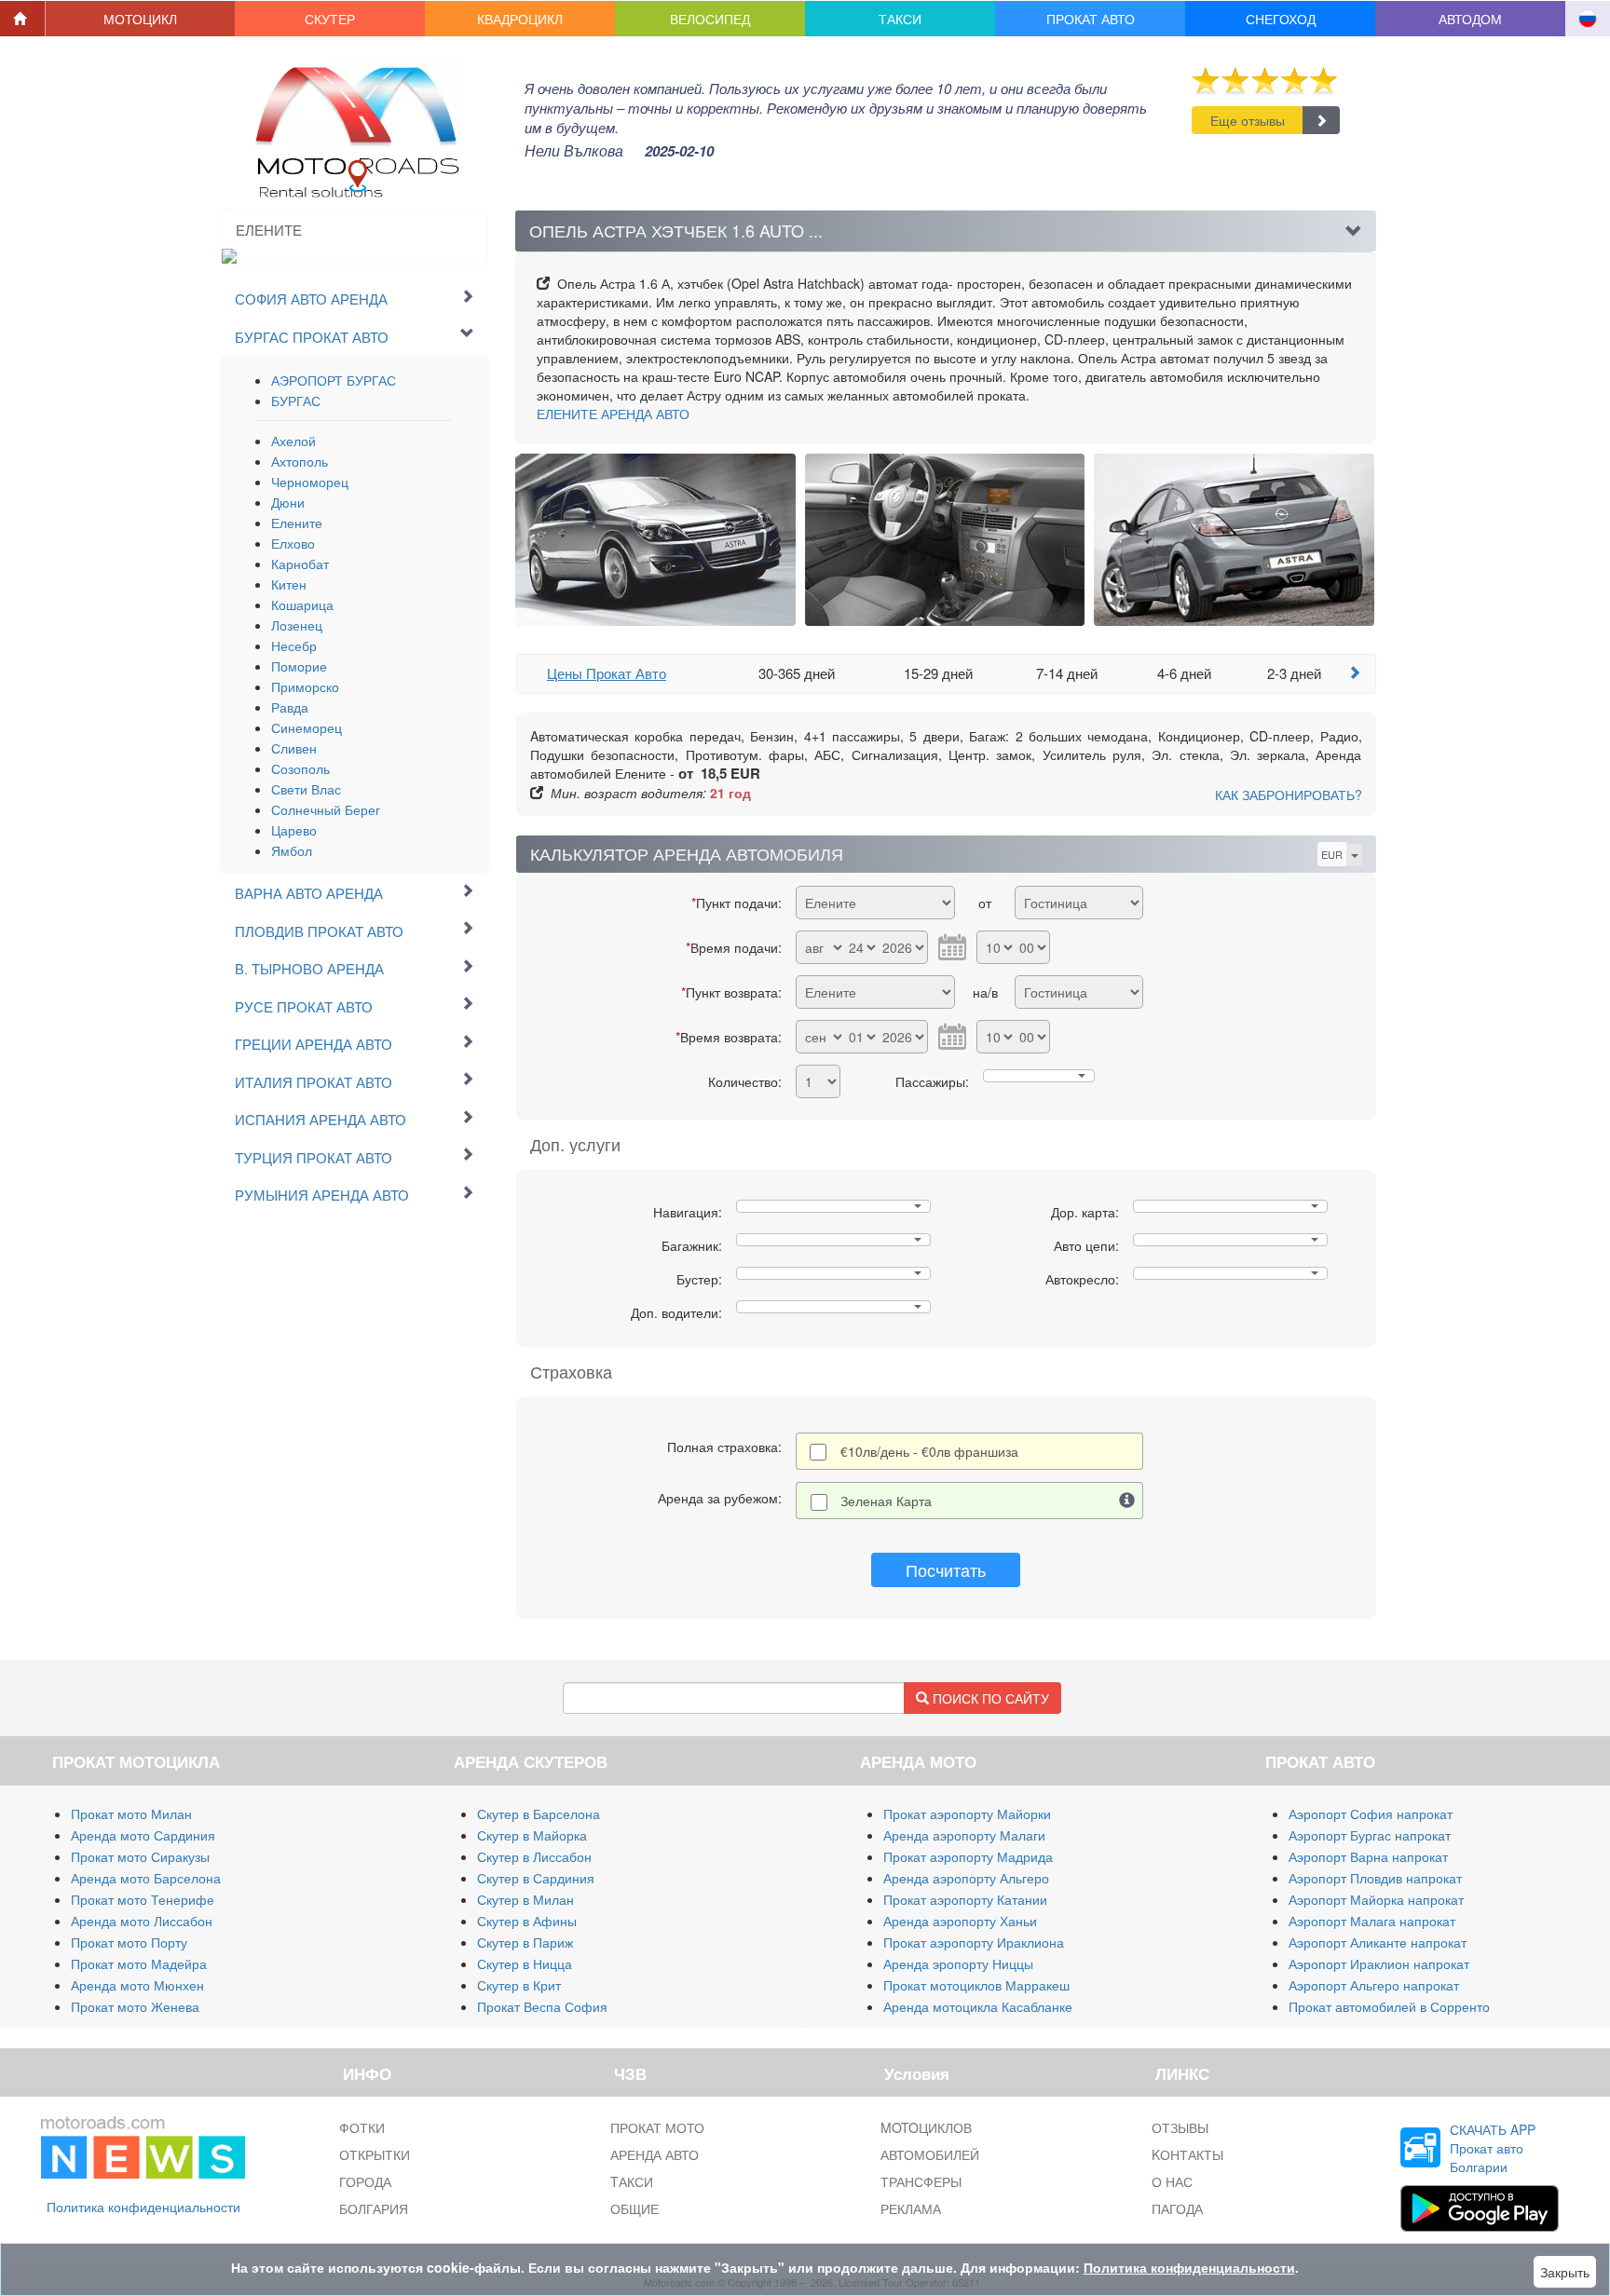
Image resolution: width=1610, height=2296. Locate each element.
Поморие (299, 666)
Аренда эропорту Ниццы (958, 1963)
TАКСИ (632, 2181)
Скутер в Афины (527, 1921)
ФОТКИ (362, 2127)
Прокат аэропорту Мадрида (968, 1856)
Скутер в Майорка (532, 1835)
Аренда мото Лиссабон (142, 1921)
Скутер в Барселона (539, 1814)
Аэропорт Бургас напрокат (1370, 1835)
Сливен (294, 748)
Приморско (305, 686)
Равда (290, 707)
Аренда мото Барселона (146, 1878)
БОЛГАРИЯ (374, 2208)
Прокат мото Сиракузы (140, 1856)
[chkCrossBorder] (1127, 1501)
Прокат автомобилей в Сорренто (1389, 2006)
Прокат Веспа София (542, 2006)
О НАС (1172, 2181)
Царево (294, 830)
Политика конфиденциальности (143, 2207)
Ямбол (292, 850)
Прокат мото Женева (135, 2006)
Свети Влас (306, 789)
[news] (143, 2143)
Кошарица (302, 605)
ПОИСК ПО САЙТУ (989, 1698)
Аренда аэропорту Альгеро (966, 1878)
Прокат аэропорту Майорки (967, 1814)
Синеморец (307, 727)
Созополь (300, 768)
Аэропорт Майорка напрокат (1376, 1899)
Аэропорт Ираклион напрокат (1379, 1963)
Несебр (294, 645)
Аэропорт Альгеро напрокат (1374, 1985)
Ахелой (293, 441)
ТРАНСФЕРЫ (921, 2181)
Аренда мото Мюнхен (137, 1985)
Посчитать (946, 1569)
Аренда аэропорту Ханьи (960, 1921)
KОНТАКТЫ (1187, 2154)
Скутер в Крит (519, 1985)
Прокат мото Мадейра (139, 1963)
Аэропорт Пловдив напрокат (1375, 1878)
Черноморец (310, 482)
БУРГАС (296, 401)
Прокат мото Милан (131, 1814)
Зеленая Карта (886, 1501)
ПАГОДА (1177, 2208)
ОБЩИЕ (634, 2208)
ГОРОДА (365, 2181)
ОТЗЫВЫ (1180, 2127)
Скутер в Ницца (525, 1963)
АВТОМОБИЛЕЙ (930, 2154)
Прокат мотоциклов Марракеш (976, 1985)
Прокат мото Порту (129, 1942)
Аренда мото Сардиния (143, 1835)
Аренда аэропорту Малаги (964, 1835)
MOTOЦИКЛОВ (926, 2127)
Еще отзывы (1248, 120)
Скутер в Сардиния (536, 1878)
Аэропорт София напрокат (1371, 1814)
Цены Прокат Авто (607, 673)
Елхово (293, 543)
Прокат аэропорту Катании (965, 1899)
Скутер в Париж (525, 1942)
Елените (297, 523)
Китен (289, 584)
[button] (141, 19)
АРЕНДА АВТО (613, 414)
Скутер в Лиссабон (534, 1856)
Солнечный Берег (326, 809)
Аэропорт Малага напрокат (1372, 1921)
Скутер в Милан (525, 1899)
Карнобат (300, 564)
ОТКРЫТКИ (375, 2154)
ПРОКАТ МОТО (657, 2127)
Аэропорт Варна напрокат (1368, 1856)
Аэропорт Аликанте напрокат (1378, 1942)
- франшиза (929, 1451)
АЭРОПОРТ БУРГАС (334, 380)
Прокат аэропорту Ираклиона (974, 1942)
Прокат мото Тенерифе (143, 1899)
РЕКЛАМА (911, 2208)
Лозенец (297, 625)
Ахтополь (300, 461)
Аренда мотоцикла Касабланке (978, 2006)
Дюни (288, 502)
